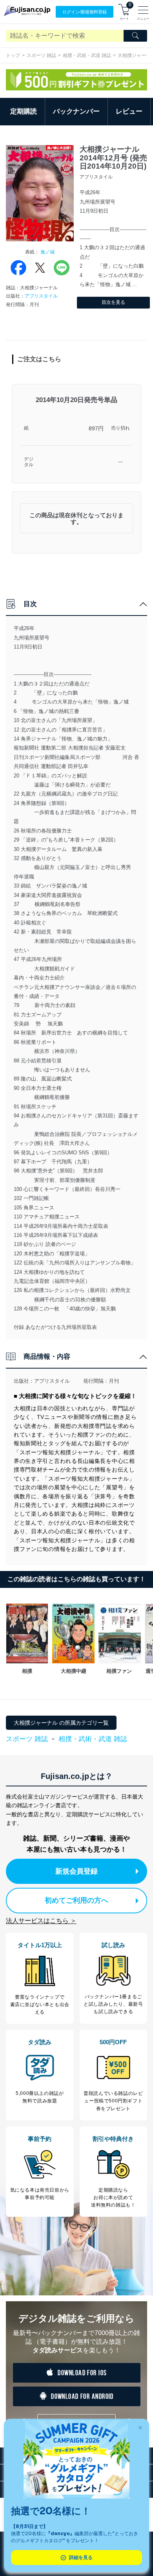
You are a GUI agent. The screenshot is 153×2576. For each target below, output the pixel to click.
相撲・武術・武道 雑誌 (87, 55)
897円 (96, 428)
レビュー (129, 111)
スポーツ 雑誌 (41, 55)
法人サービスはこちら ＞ (41, 1921)
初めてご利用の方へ (76, 1900)
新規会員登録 (76, 1871)
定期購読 (24, 111)
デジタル (29, 462)
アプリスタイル (41, 296)
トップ (13, 55)
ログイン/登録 (85, 12)
